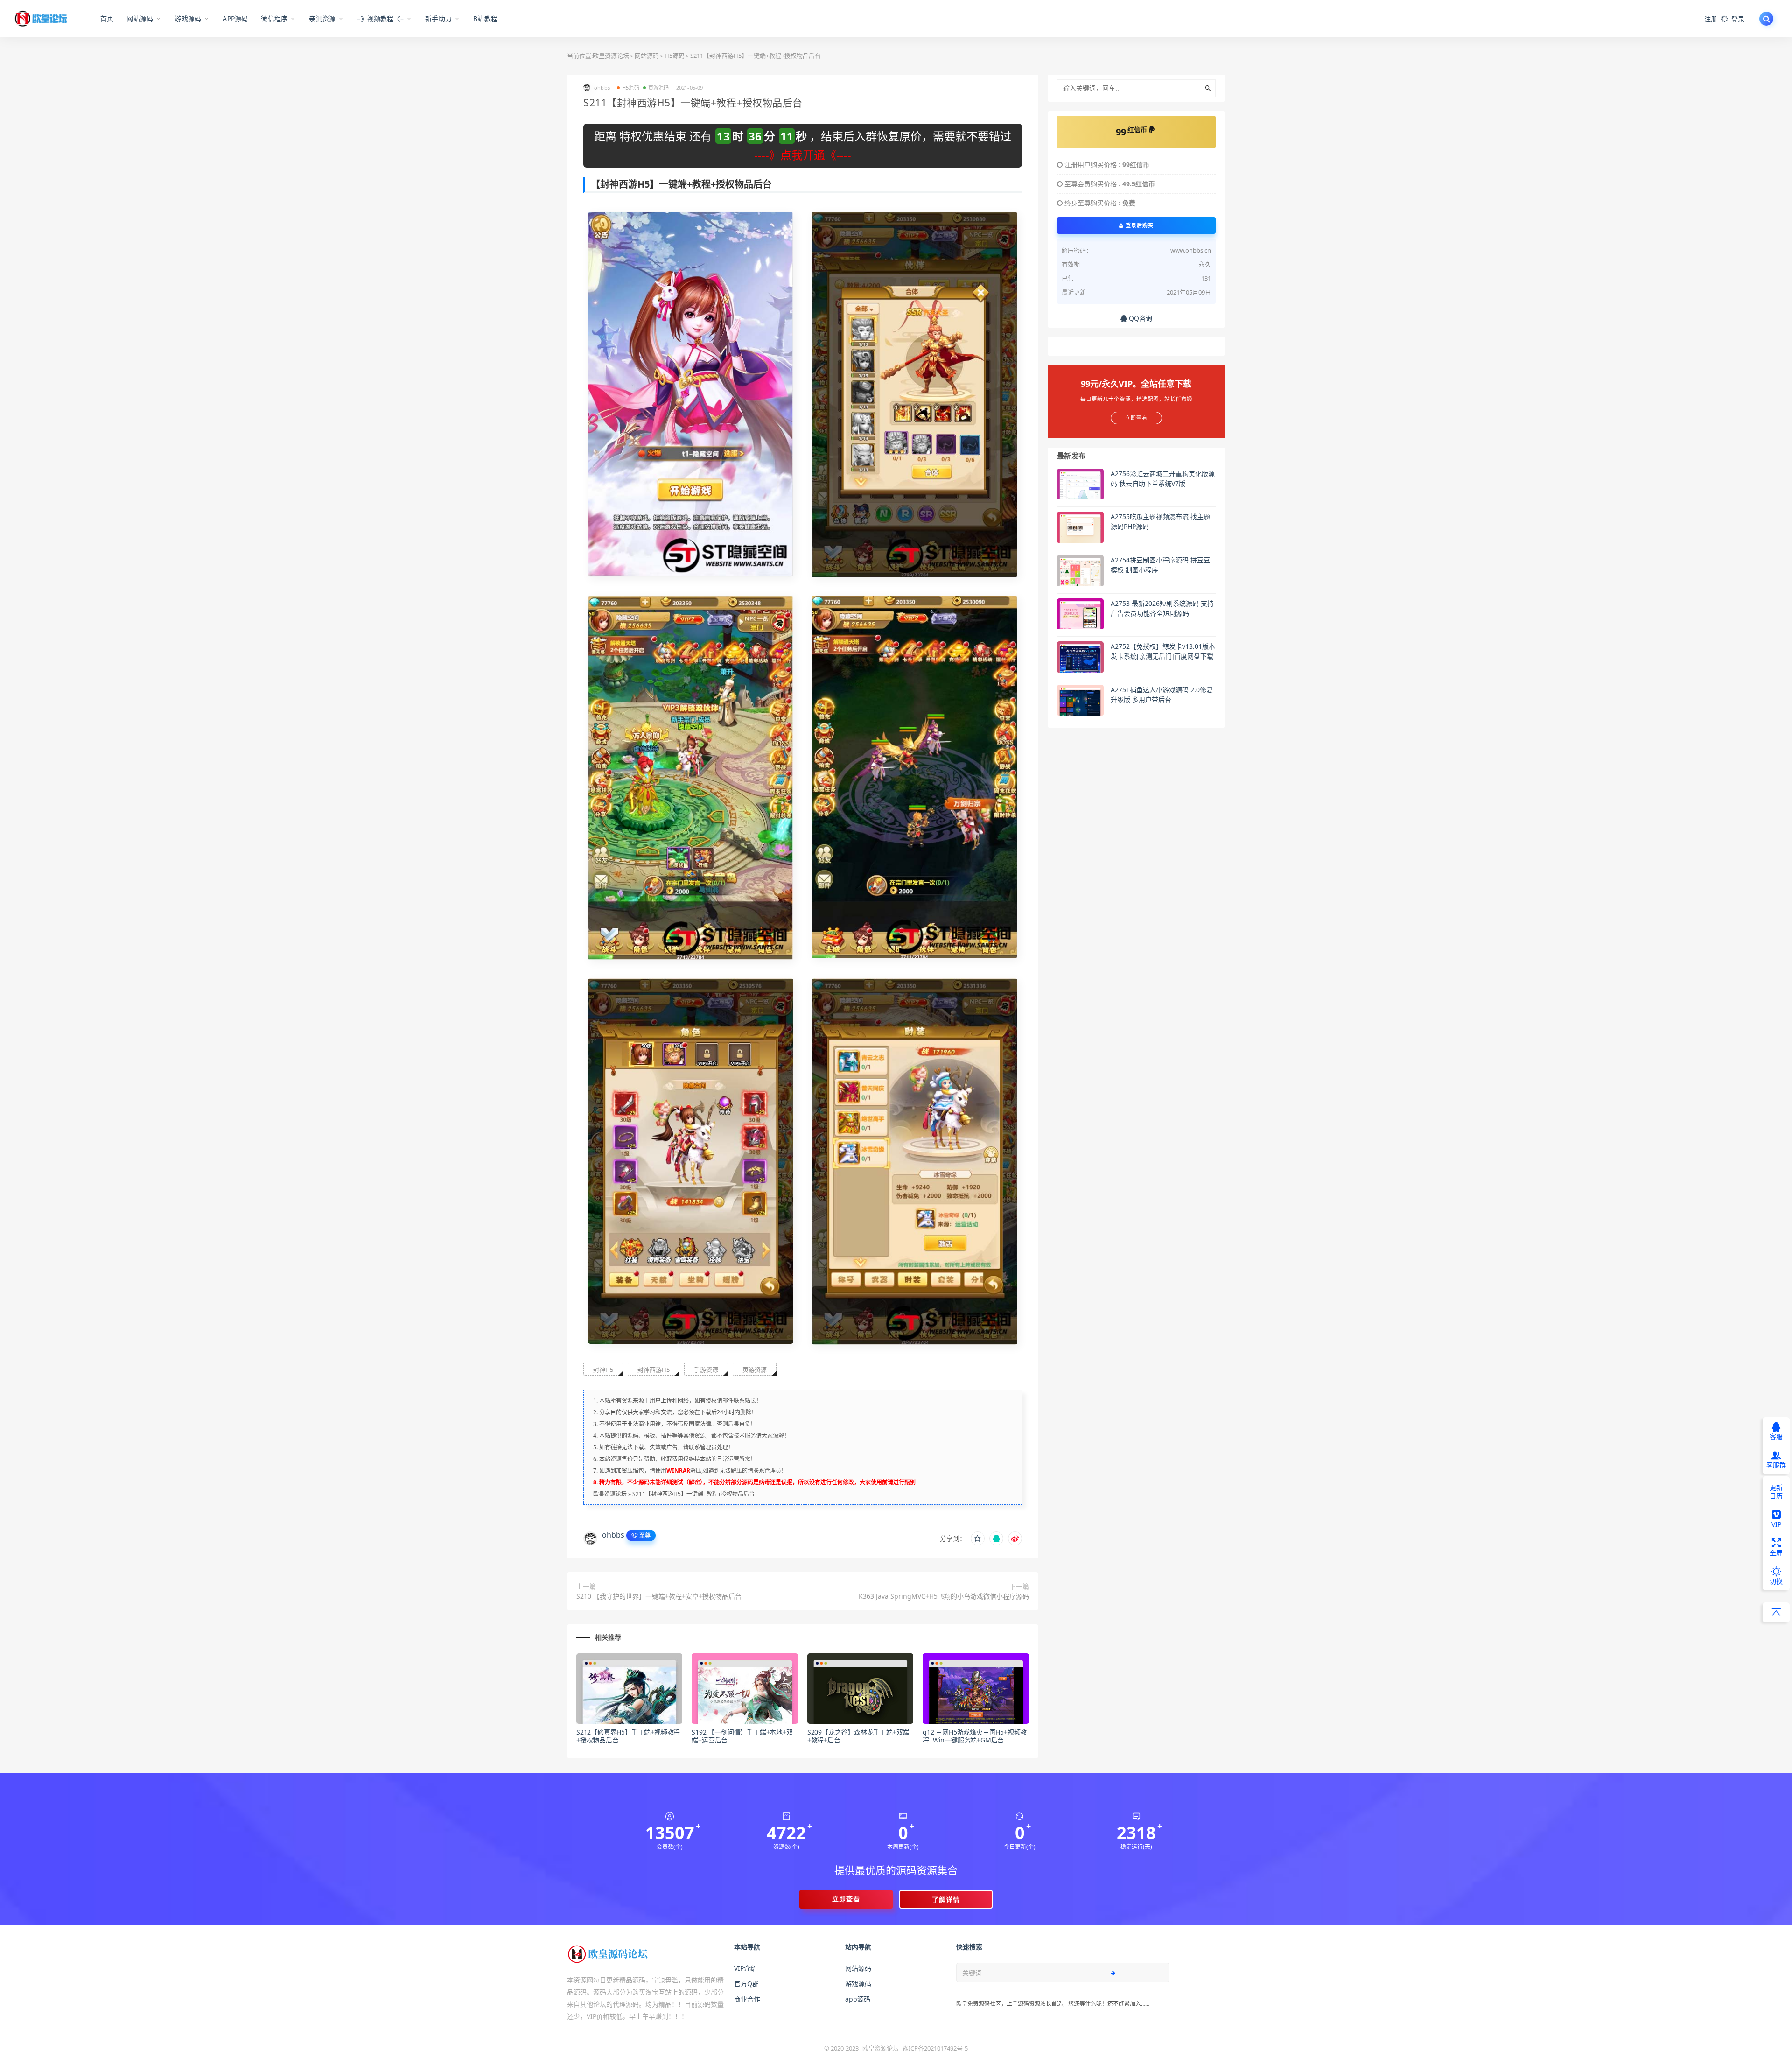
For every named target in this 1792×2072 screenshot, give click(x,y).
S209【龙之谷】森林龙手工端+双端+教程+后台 (858, 1736)
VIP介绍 (745, 1968)
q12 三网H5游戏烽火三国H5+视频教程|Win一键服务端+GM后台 (975, 1736)
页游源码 (659, 88)
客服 (1776, 1436)
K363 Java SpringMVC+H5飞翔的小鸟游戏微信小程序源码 (944, 1596)
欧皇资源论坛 (611, 56)
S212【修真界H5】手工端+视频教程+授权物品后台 (628, 1736)
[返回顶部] (1776, 1612)
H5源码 (675, 56)
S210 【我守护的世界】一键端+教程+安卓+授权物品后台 (659, 1596)
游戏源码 (858, 1984)
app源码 (858, 1999)
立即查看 (846, 1899)
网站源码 (647, 56)
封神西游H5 (654, 1370)
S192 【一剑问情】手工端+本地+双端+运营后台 (742, 1736)
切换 (1776, 1581)
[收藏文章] (978, 1538)
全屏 (1776, 1553)
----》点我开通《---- (803, 155)
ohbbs (613, 1535)
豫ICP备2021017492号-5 (935, 2048)
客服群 (1776, 1465)
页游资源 (755, 1370)
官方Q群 (746, 1984)
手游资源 (706, 1370)
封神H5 (603, 1370)
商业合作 (747, 1999)
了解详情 (946, 1900)
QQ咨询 (1140, 318)
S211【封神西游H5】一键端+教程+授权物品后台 (693, 1494)
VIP (1776, 1524)
